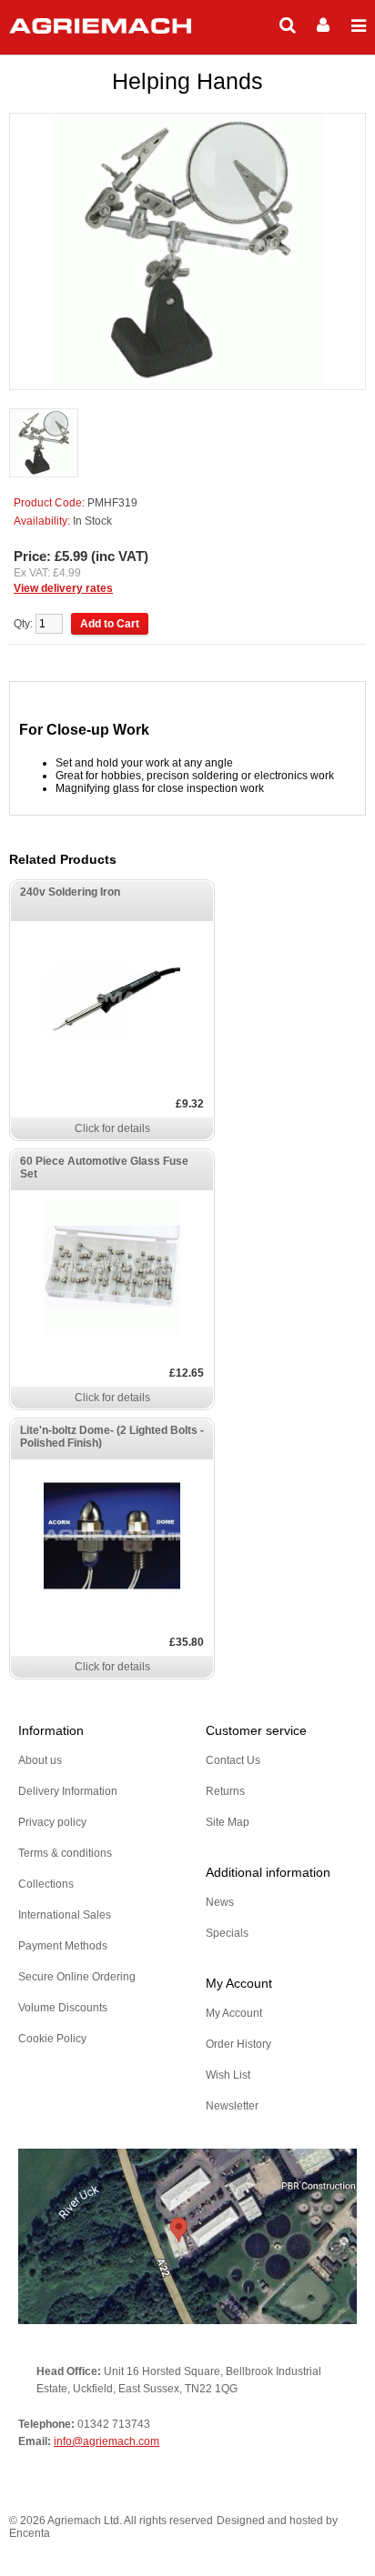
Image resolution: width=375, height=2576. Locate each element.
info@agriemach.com (106, 2441)
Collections (46, 1884)
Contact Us (233, 1760)
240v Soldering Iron (70, 892)
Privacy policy (52, 1822)
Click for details (112, 1128)
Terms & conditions (65, 1853)
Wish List (228, 2075)
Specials (227, 1933)
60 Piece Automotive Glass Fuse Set (104, 1168)
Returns (225, 1791)
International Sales (65, 1915)
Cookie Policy (52, 2039)
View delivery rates (63, 588)
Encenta (30, 2533)
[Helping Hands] (44, 444)
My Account (234, 2013)
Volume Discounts (63, 2008)
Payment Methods (63, 1946)
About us (40, 1760)
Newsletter (232, 2106)
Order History (238, 2044)
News (220, 1902)
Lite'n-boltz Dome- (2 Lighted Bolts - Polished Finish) (112, 1437)
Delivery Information (68, 1791)
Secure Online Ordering (77, 1977)
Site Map (228, 1822)
